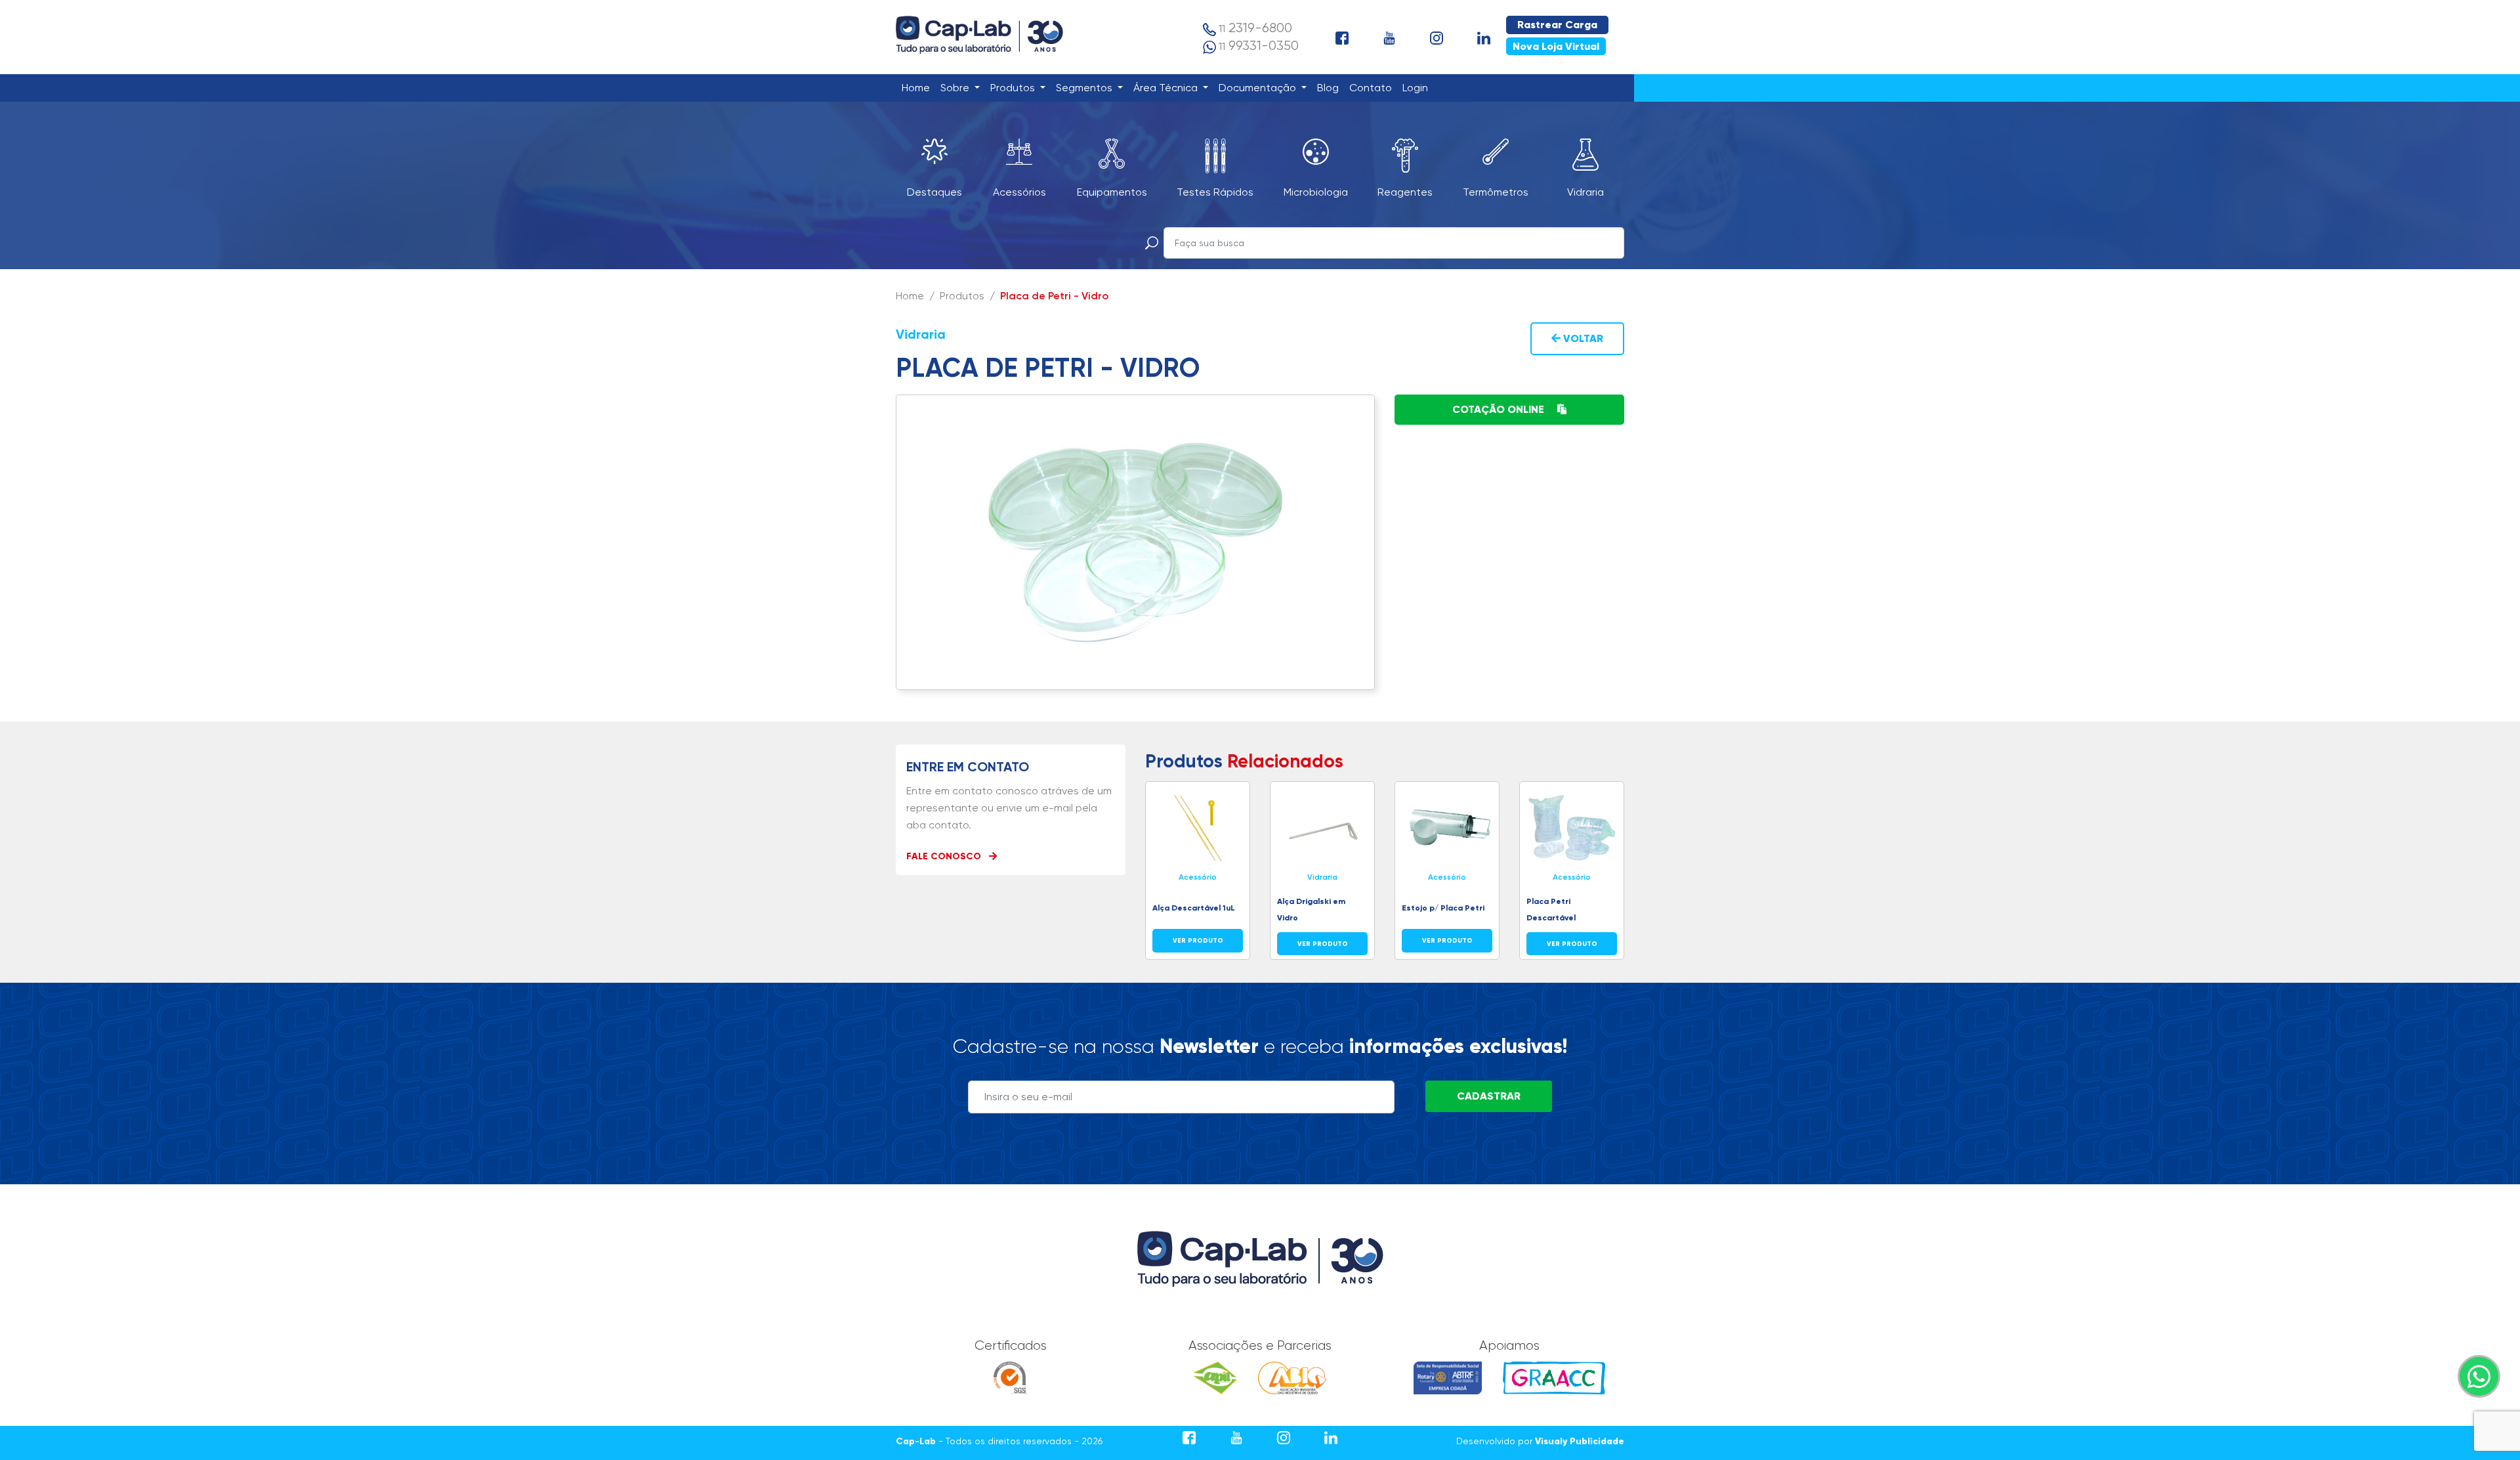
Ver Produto (1198, 940)
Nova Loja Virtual (1556, 46)
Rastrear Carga (1557, 25)
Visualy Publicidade (1580, 1441)
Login (1418, 87)
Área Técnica (1167, 88)
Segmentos (1085, 88)
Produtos (1014, 88)
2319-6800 (1255, 28)
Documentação (1259, 88)
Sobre (956, 88)
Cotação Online (1500, 409)
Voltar (1582, 338)
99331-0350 (1259, 46)
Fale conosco (945, 856)
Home (918, 87)
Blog (1331, 87)
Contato (1373, 87)
